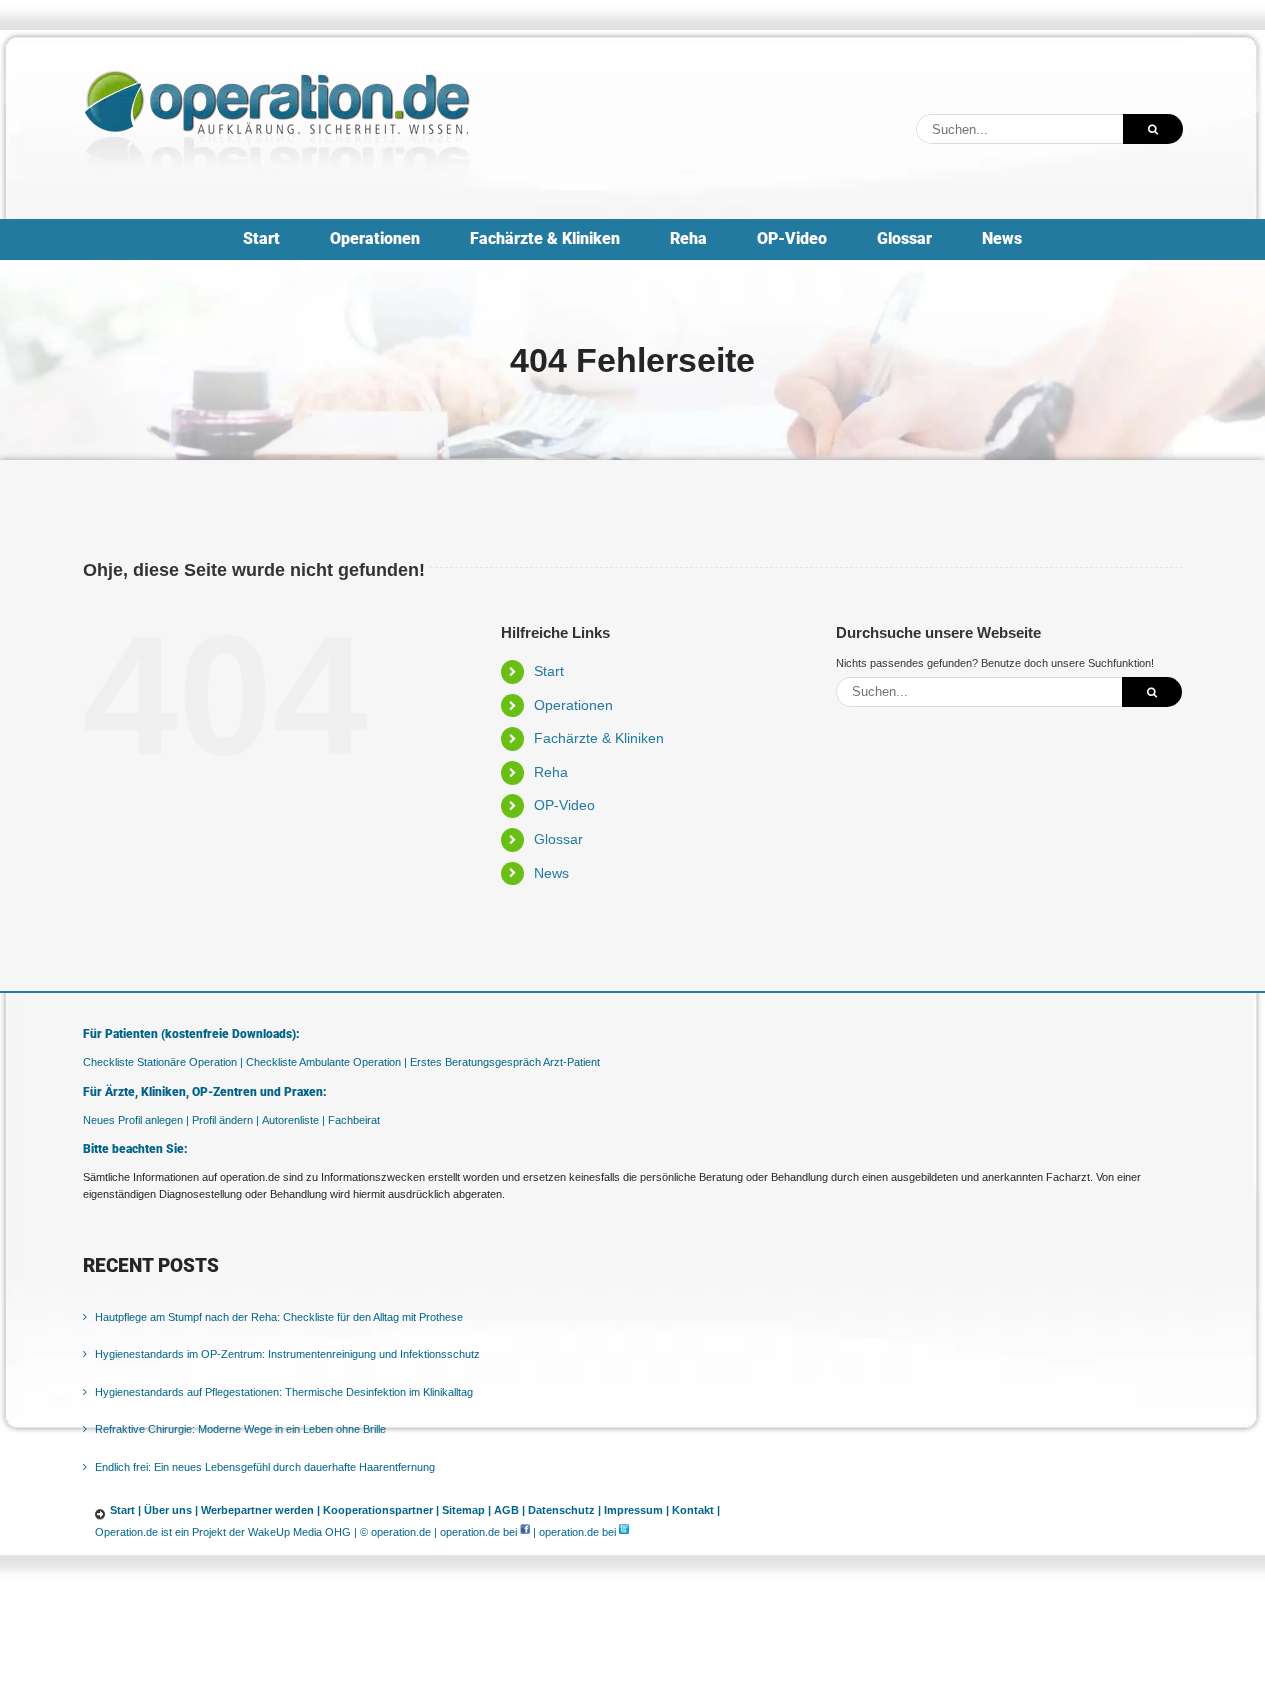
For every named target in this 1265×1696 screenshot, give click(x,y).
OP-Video (564, 805)
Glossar (558, 839)
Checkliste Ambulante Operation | (326, 1062)
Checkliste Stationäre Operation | (163, 1062)
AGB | (509, 1510)
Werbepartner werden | (260, 1510)
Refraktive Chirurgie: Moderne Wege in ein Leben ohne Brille (240, 1429)
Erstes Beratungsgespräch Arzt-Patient (505, 1062)
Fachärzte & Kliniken (599, 738)
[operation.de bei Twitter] (624, 1532)
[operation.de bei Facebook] (525, 1532)
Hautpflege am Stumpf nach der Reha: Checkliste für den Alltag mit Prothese (279, 1317)
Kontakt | (696, 1510)
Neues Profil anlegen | (136, 1120)
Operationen (573, 705)
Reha (551, 772)
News (551, 873)
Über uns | (171, 1510)
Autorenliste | (293, 1120)
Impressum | (636, 1510)
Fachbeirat (354, 1120)
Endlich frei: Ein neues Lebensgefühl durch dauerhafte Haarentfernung (265, 1467)
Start (549, 671)
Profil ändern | (225, 1120)
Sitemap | (466, 1510)
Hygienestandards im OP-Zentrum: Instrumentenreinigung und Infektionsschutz (287, 1354)
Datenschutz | (564, 1510)
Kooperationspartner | (381, 1510)
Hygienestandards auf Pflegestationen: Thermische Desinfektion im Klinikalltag (284, 1392)
